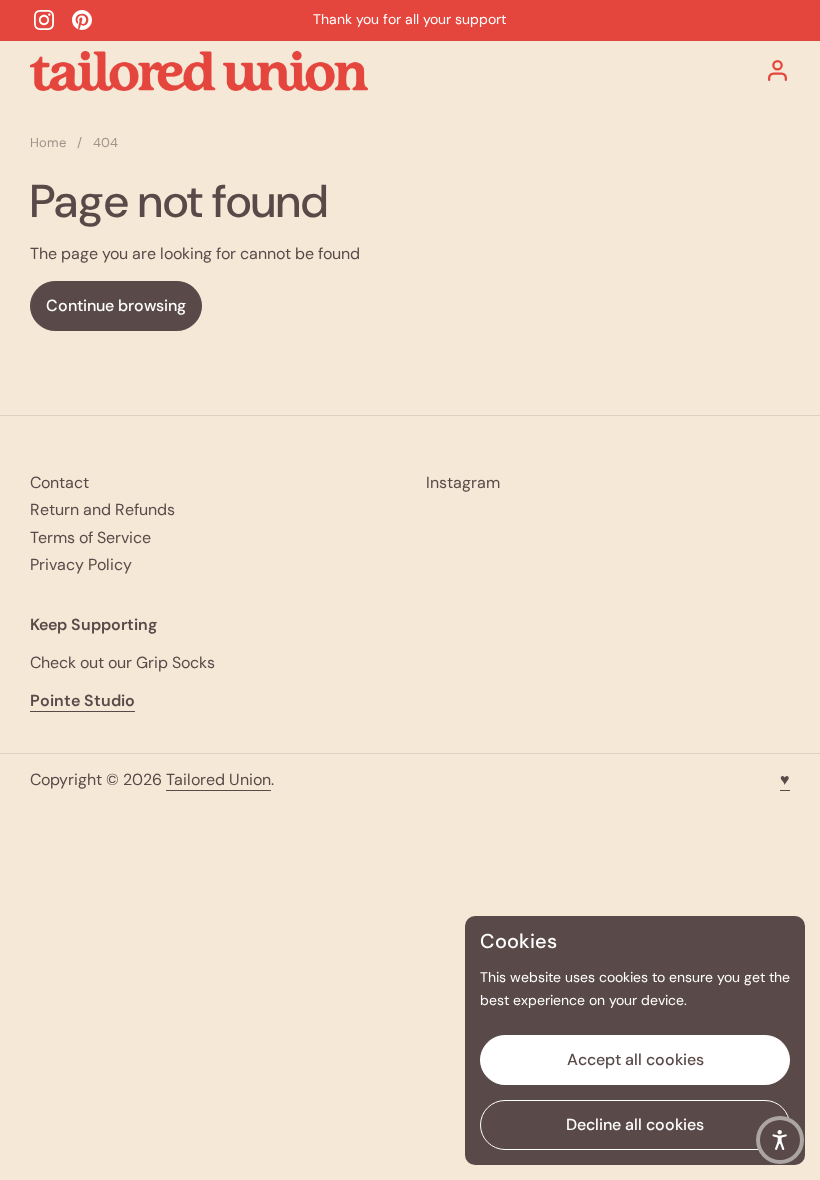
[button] (780, 1140)
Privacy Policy (81, 564)
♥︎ (785, 779)
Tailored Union (218, 779)
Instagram (463, 482)
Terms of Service (90, 537)
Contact (59, 482)
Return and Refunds (102, 509)
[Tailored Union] (199, 71)
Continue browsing (116, 305)
